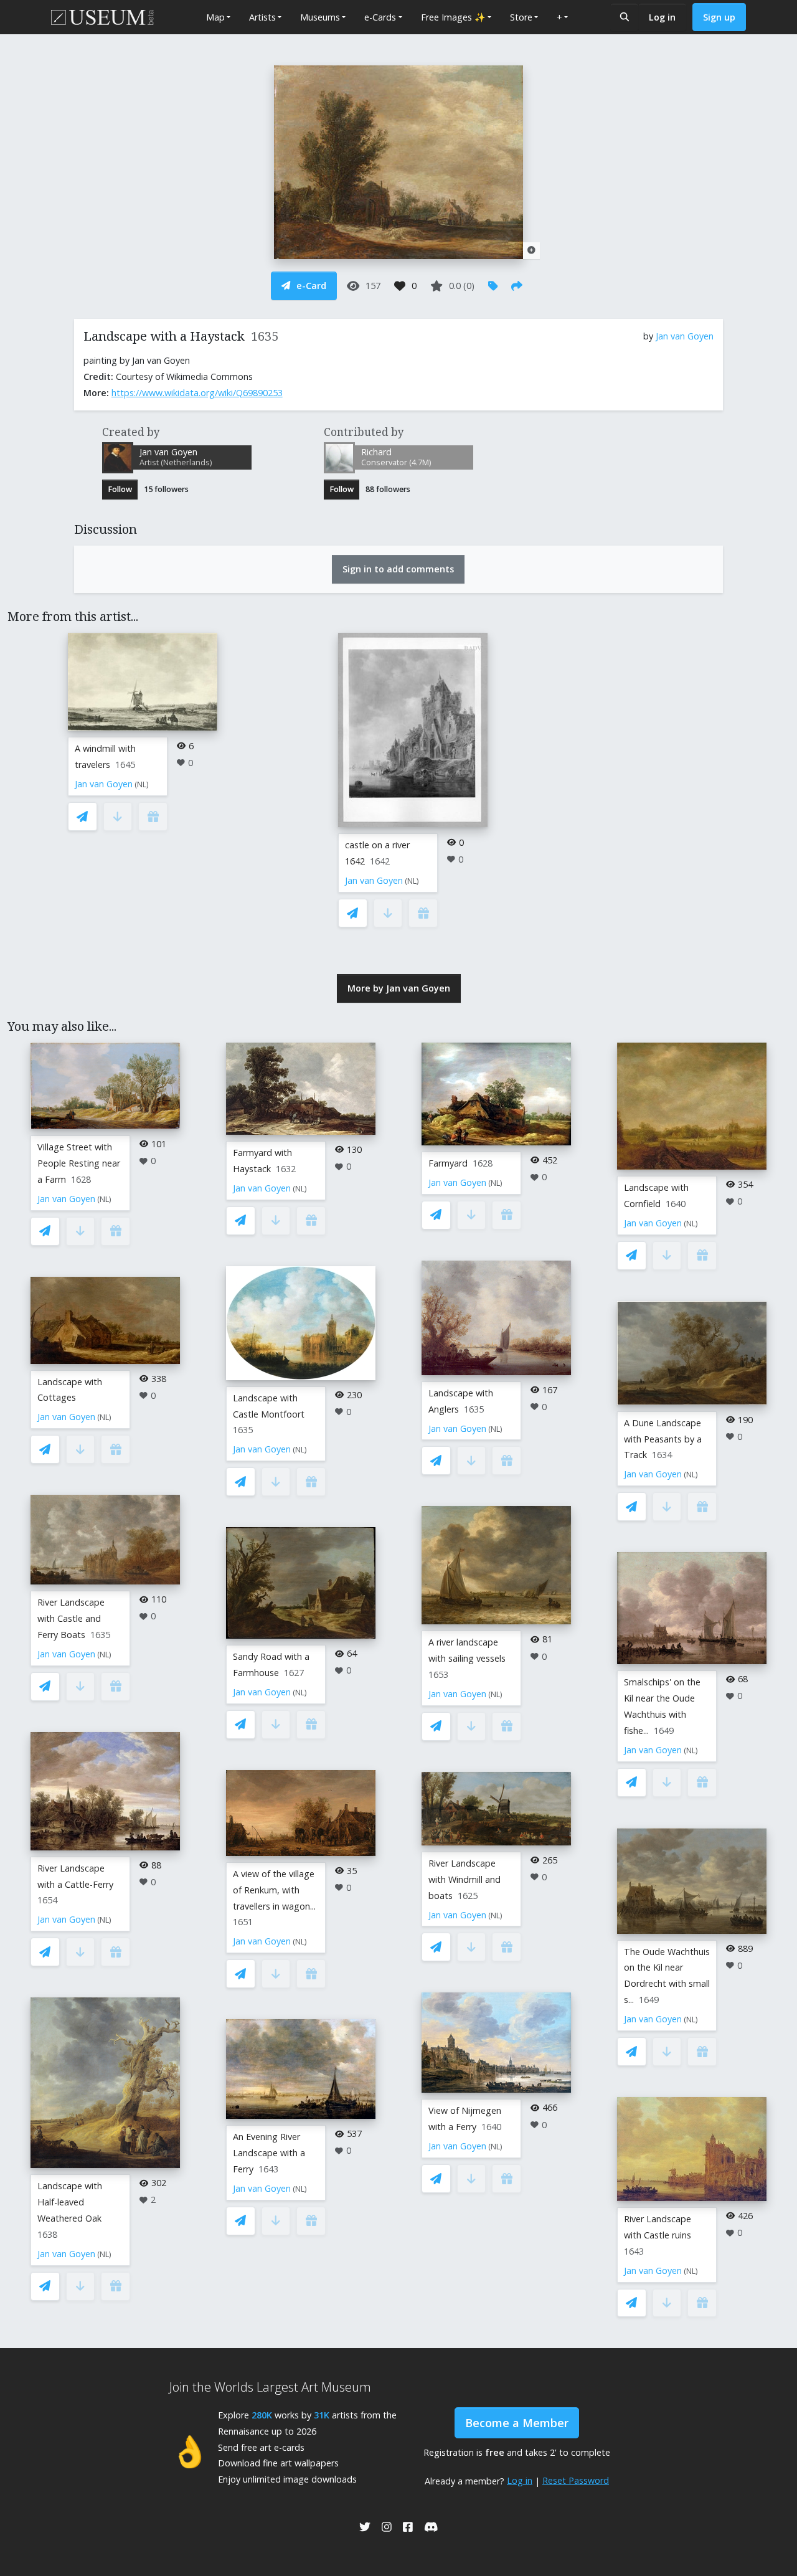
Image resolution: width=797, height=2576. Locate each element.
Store (521, 17)
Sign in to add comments (398, 569)
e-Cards (380, 17)
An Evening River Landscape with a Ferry (269, 2153)
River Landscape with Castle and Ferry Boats (71, 1618)
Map (215, 17)
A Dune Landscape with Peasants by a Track (663, 1439)
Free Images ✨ (453, 17)
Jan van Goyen (685, 336)
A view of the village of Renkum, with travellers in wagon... (274, 1890)
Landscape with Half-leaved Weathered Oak (70, 2202)
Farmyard (448, 1163)
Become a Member (517, 2423)
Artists (262, 17)
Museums (320, 17)
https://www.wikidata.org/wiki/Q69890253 (197, 393)
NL (142, 784)
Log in (662, 17)
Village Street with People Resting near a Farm (79, 1163)
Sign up (719, 17)
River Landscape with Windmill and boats (465, 1879)
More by (399, 988)
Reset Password (576, 2480)
